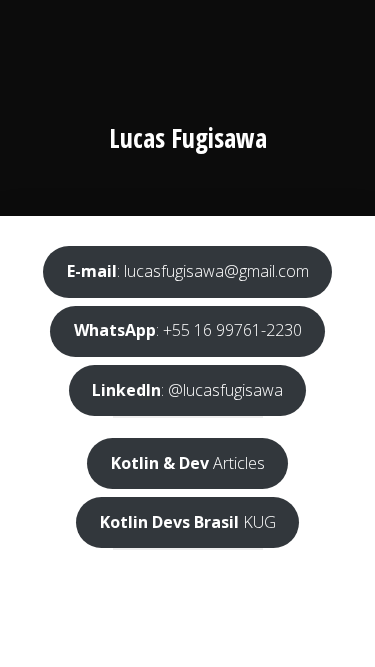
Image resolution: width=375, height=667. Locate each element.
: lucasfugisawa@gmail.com (188, 271)
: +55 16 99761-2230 (188, 330)
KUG (188, 522)
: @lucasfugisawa (187, 390)
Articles (188, 463)
